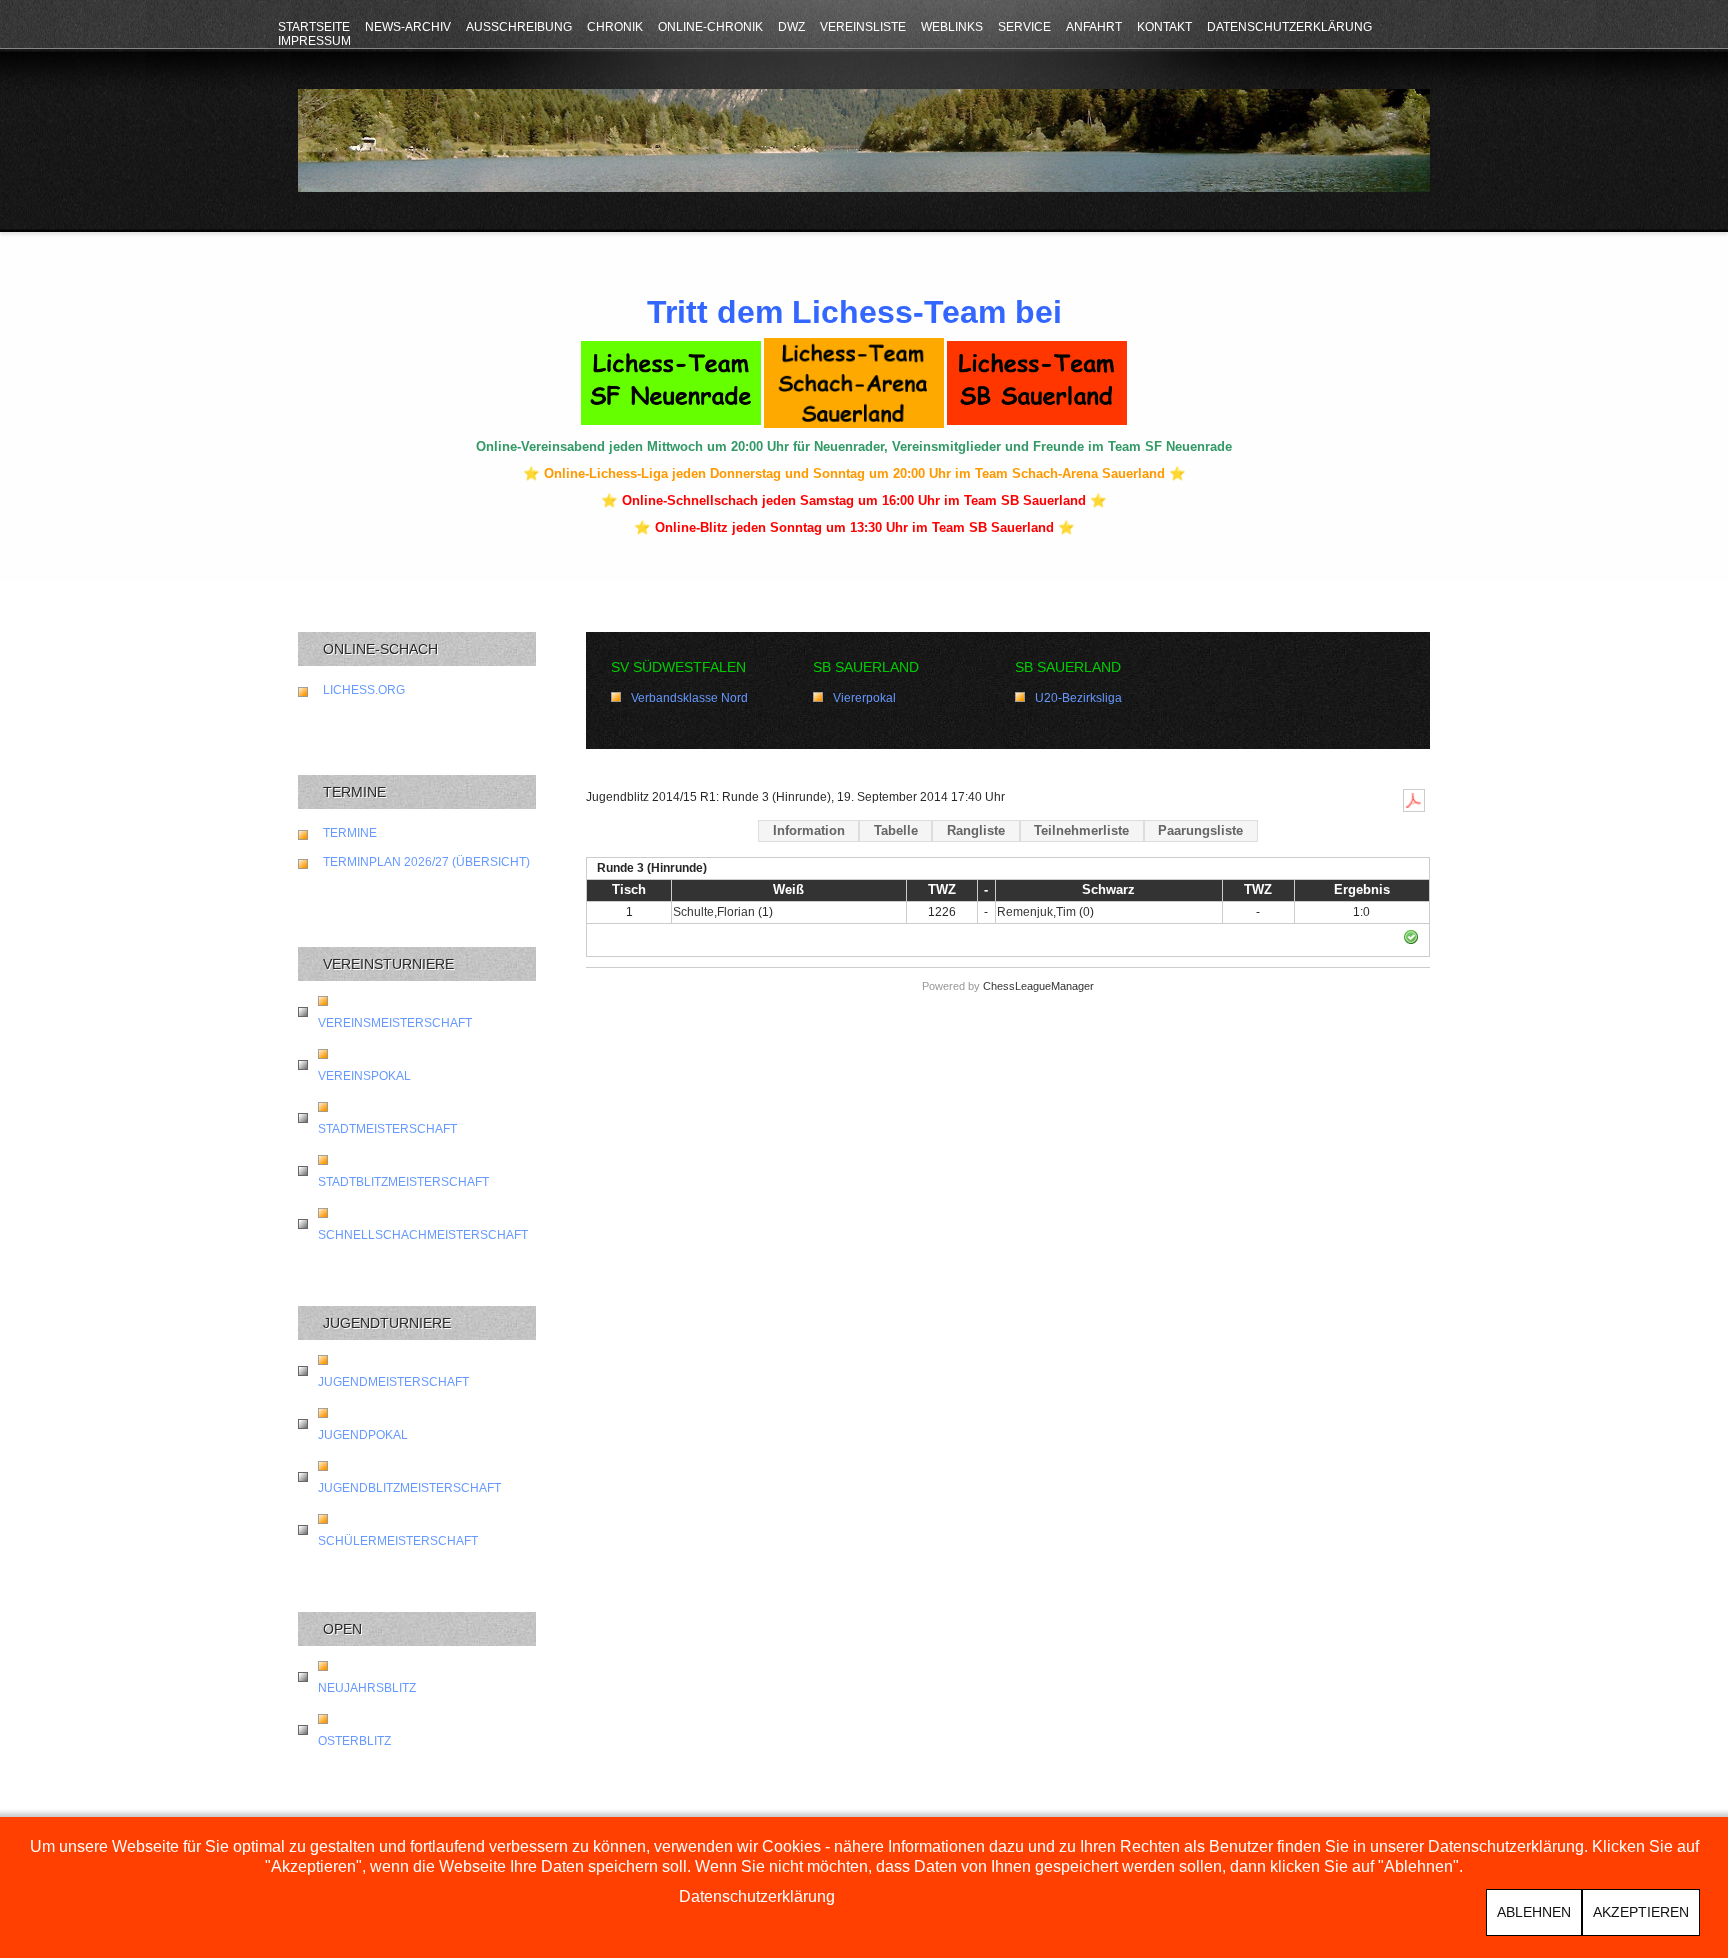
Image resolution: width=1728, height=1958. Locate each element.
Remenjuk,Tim (1036, 912)
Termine (350, 833)
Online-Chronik (710, 27)
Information (809, 830)
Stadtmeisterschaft (387, 1129)
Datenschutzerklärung (1289, 27)
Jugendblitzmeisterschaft (409, 1488)
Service (1024, 27)
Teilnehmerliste (1081, 830)
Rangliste (976, 830)
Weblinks (952, 27)
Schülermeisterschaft (398, 1541)
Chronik (615, 27)
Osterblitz (354, 1741)
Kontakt (1164, 27)
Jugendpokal (363, 1435)
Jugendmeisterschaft (393, 1382)
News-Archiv (408, 27)
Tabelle (896, 830)
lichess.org (364, 690)
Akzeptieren (1641, 1912)
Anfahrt (1094, 27)
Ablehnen (1534, 1912)
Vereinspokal (364, 1076)
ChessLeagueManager (1038, 986)
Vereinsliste (863, 27)
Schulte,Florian (714, 912)
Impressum (314, 41)
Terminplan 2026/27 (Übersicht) (426, 862)
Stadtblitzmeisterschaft (403, 1182)
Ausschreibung (519, 27)
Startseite (314, 27)
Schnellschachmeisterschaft (423, 1235)
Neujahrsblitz (367, 1688)
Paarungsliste (1200, 830)
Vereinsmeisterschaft (395, 1023)
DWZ (791, 27)
